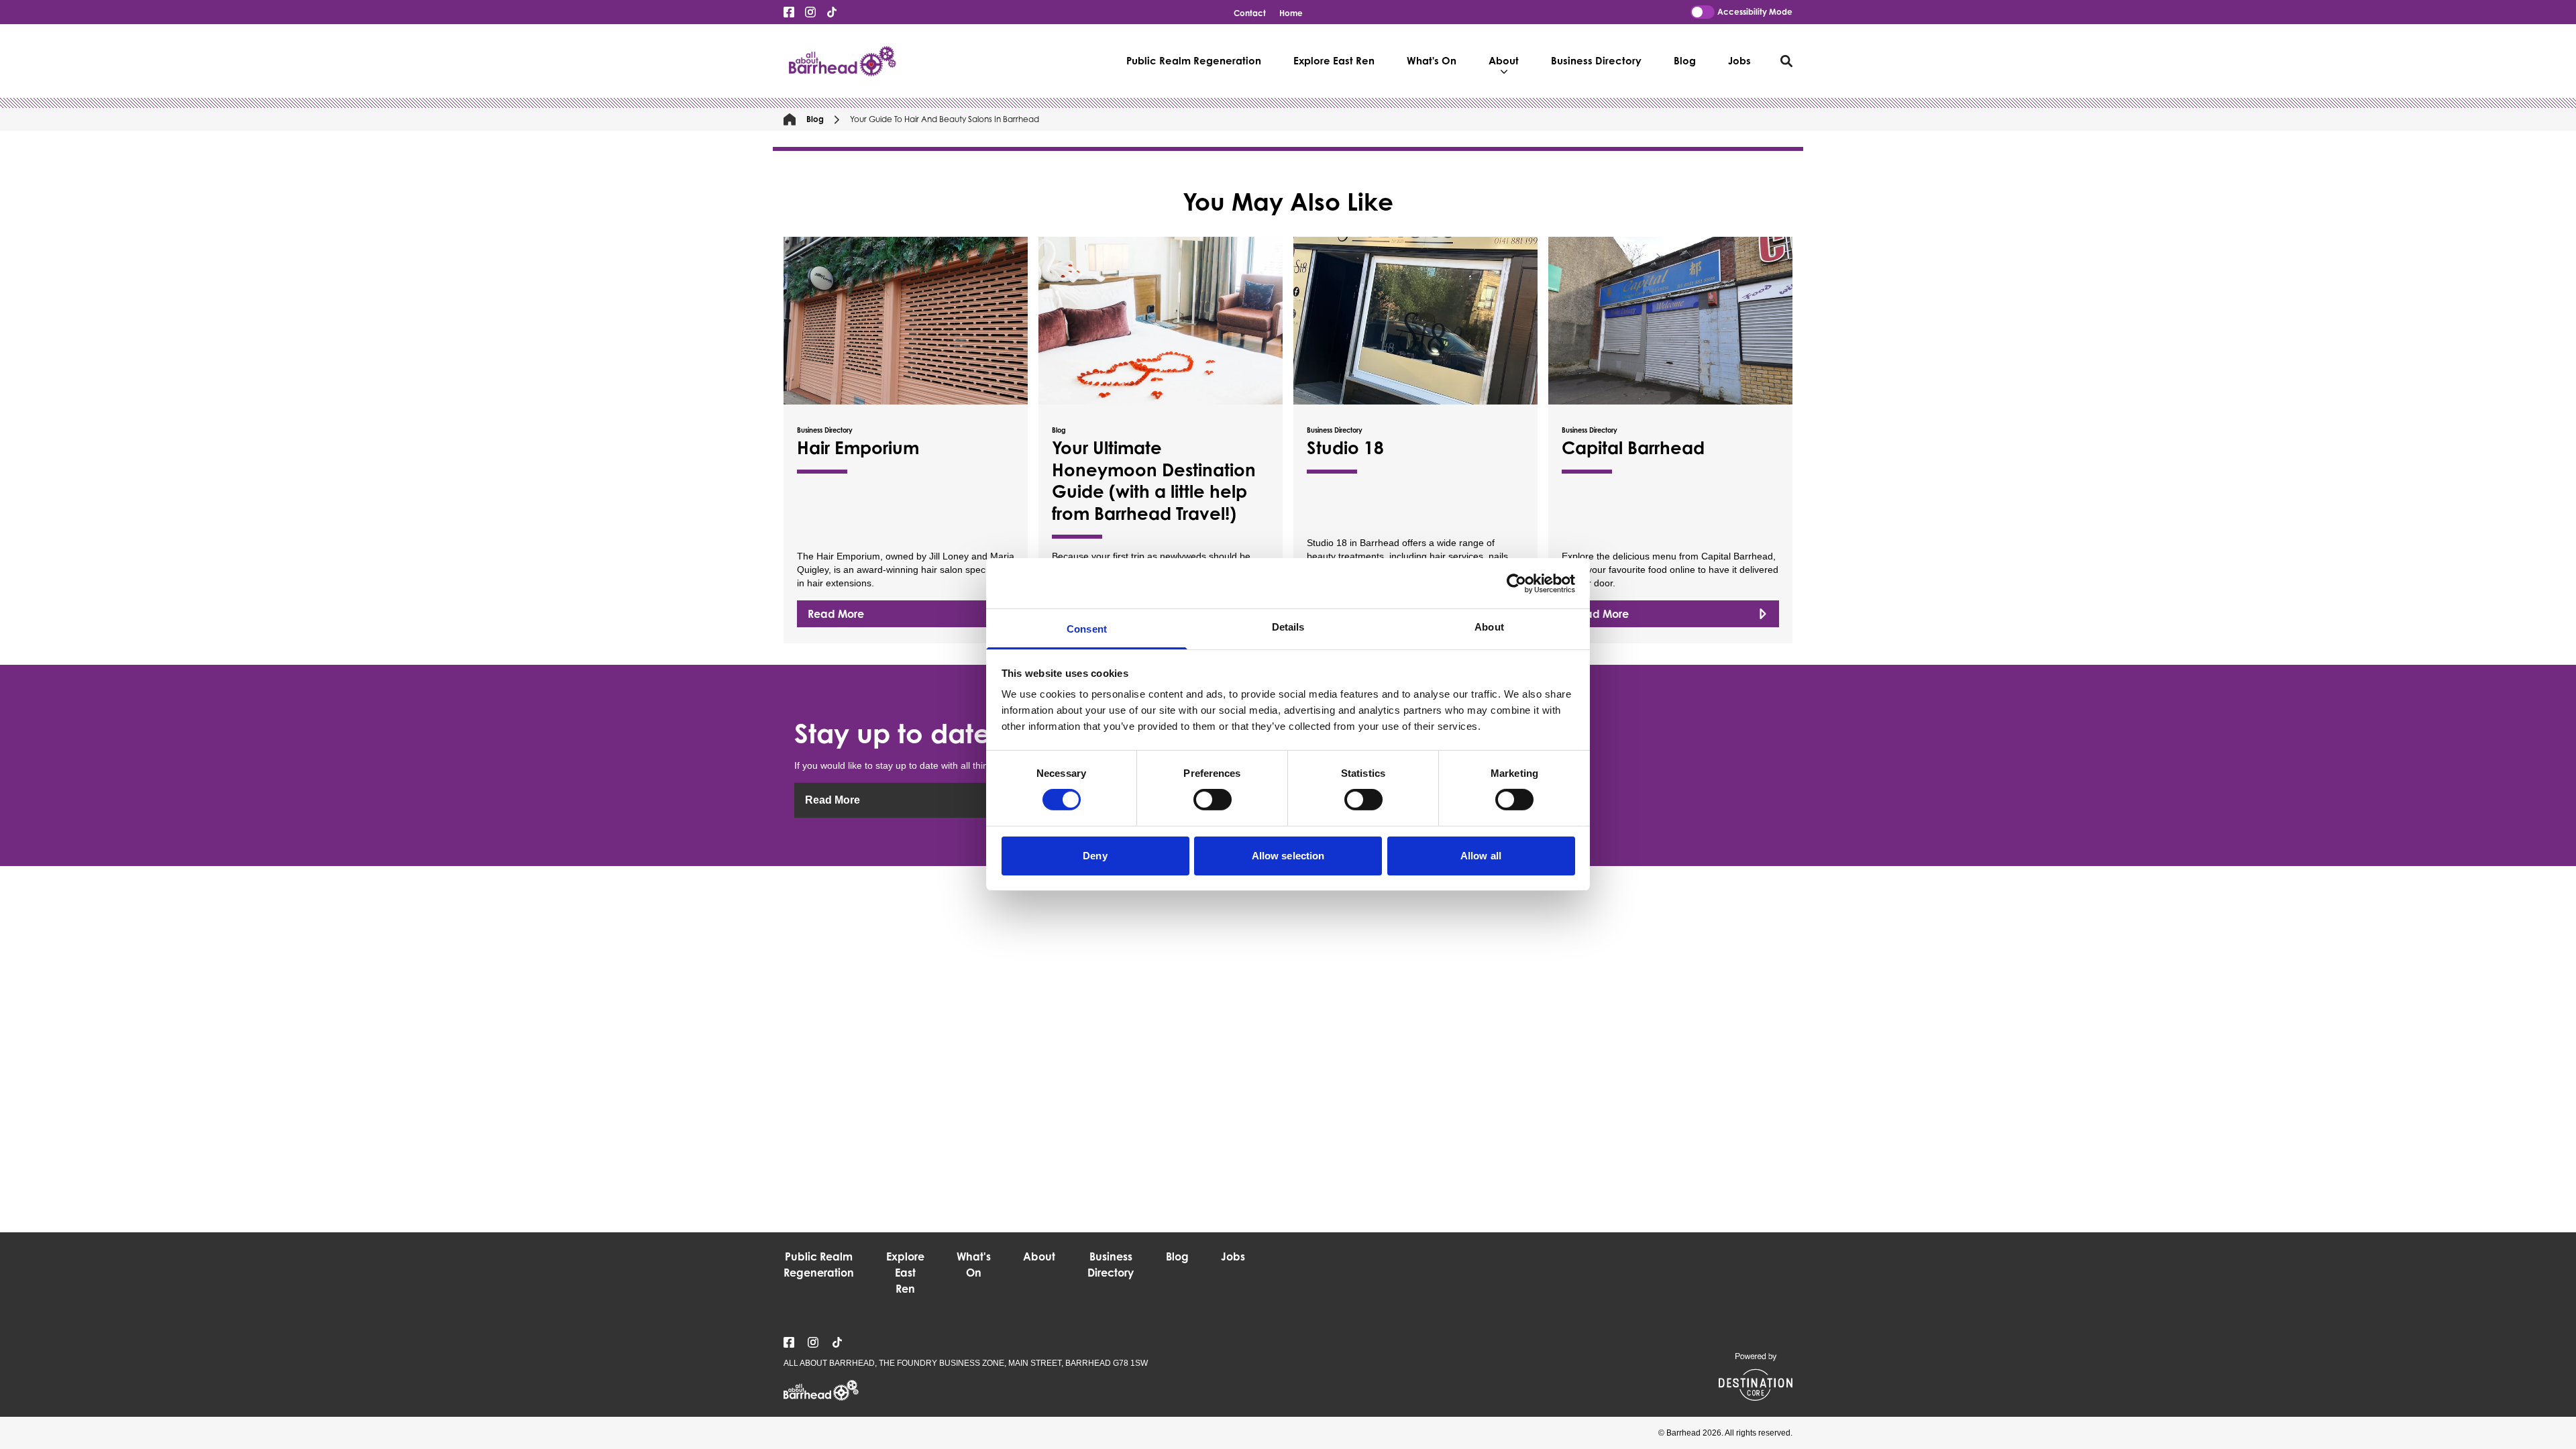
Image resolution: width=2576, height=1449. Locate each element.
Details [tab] (1288, 627)
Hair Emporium (858, 447)
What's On (1432, 61)
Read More (836, 614)
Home (1291, 13)
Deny (1095, 856)
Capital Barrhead (1633, 447)
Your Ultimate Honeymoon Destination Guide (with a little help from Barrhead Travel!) (1154, 480)
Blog (1685, 61)
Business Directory (1596, 61)
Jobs (1739, 61)
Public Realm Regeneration (1194, 61)
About (1504, 61)
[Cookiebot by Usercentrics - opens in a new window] (1516, 583)
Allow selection (1288, 856)
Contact (1250, 13)
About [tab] (1489, 627)
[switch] (1213, 800)
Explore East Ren (1334, 61)
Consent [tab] (1087, 629)
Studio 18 (1345, 447)
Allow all (1481, 856)
